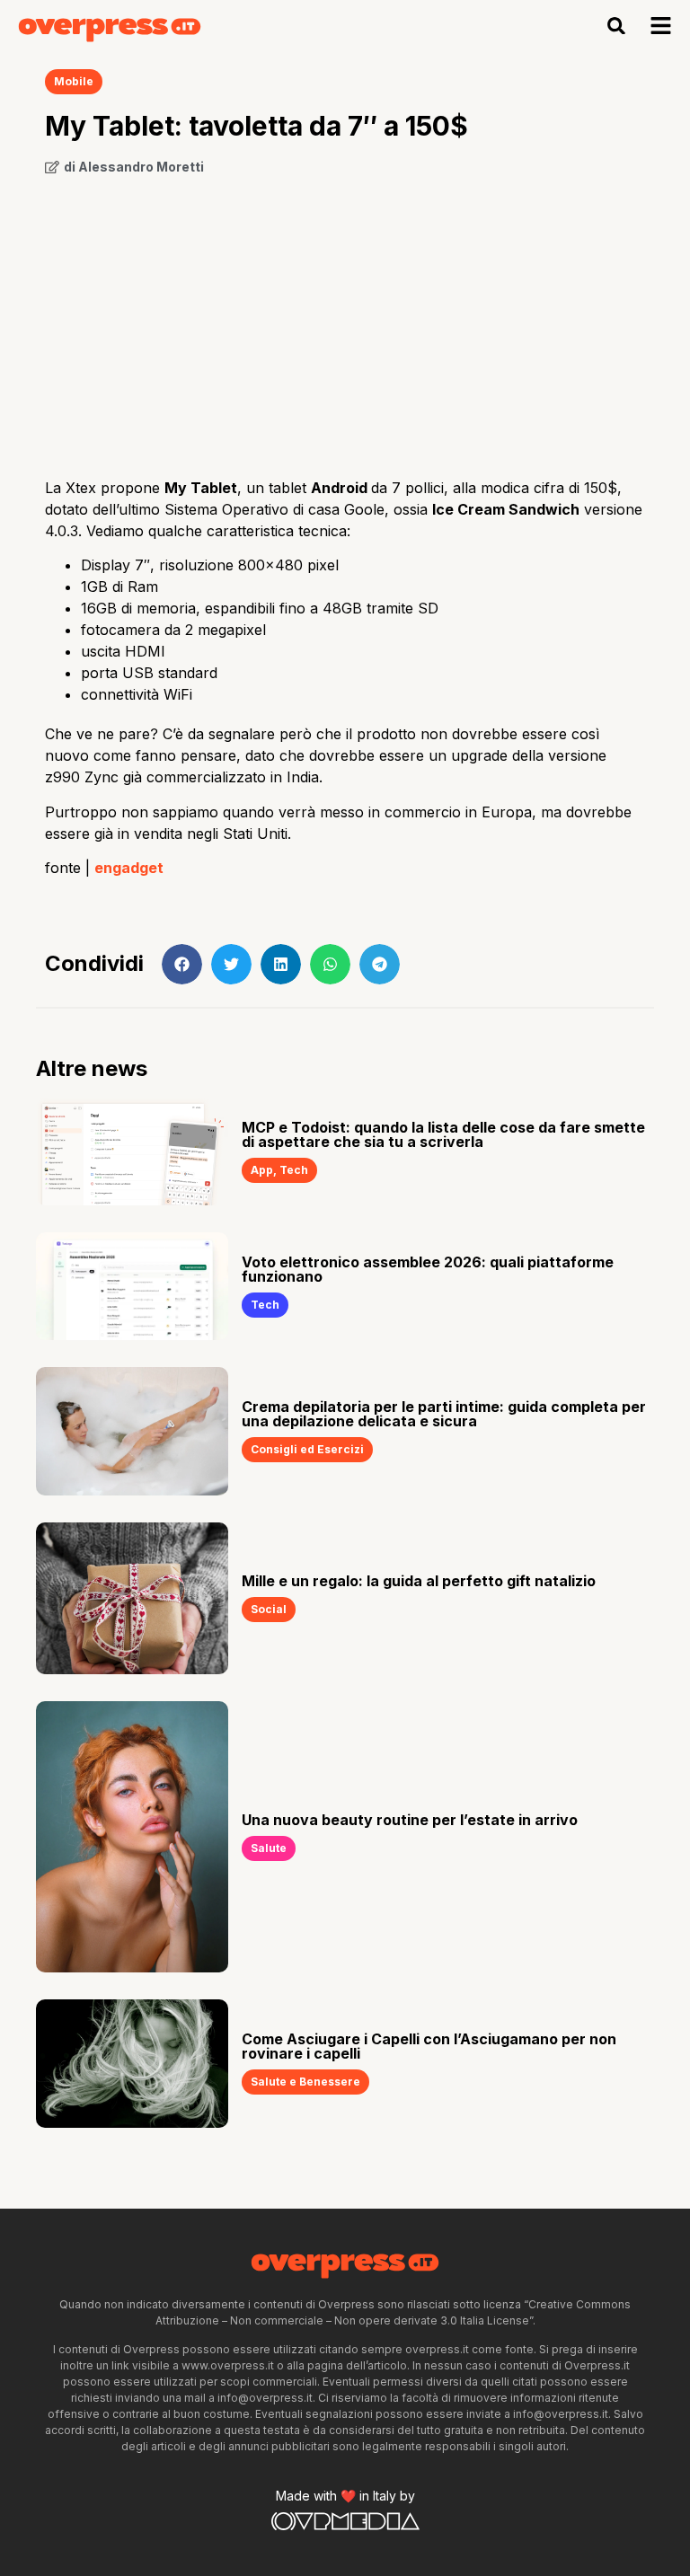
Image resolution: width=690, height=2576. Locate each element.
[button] (617, 26)
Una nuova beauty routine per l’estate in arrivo (410, 1820)
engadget (129, 868)
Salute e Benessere (305, 2082)
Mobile (74, 81)
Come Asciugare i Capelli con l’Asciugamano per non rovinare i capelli (429, 2046)
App (262, 1170)
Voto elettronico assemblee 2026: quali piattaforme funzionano (428, 1269)
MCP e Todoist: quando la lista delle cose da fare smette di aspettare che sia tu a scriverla (443, 1134)
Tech (294, 1170)
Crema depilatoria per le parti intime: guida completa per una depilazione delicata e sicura (444, 1414)
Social (269, 1609)
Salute (269, 1848)
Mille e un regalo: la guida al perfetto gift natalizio (419, 1581)
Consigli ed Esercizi (307, 1449)
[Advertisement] (345, 320)
